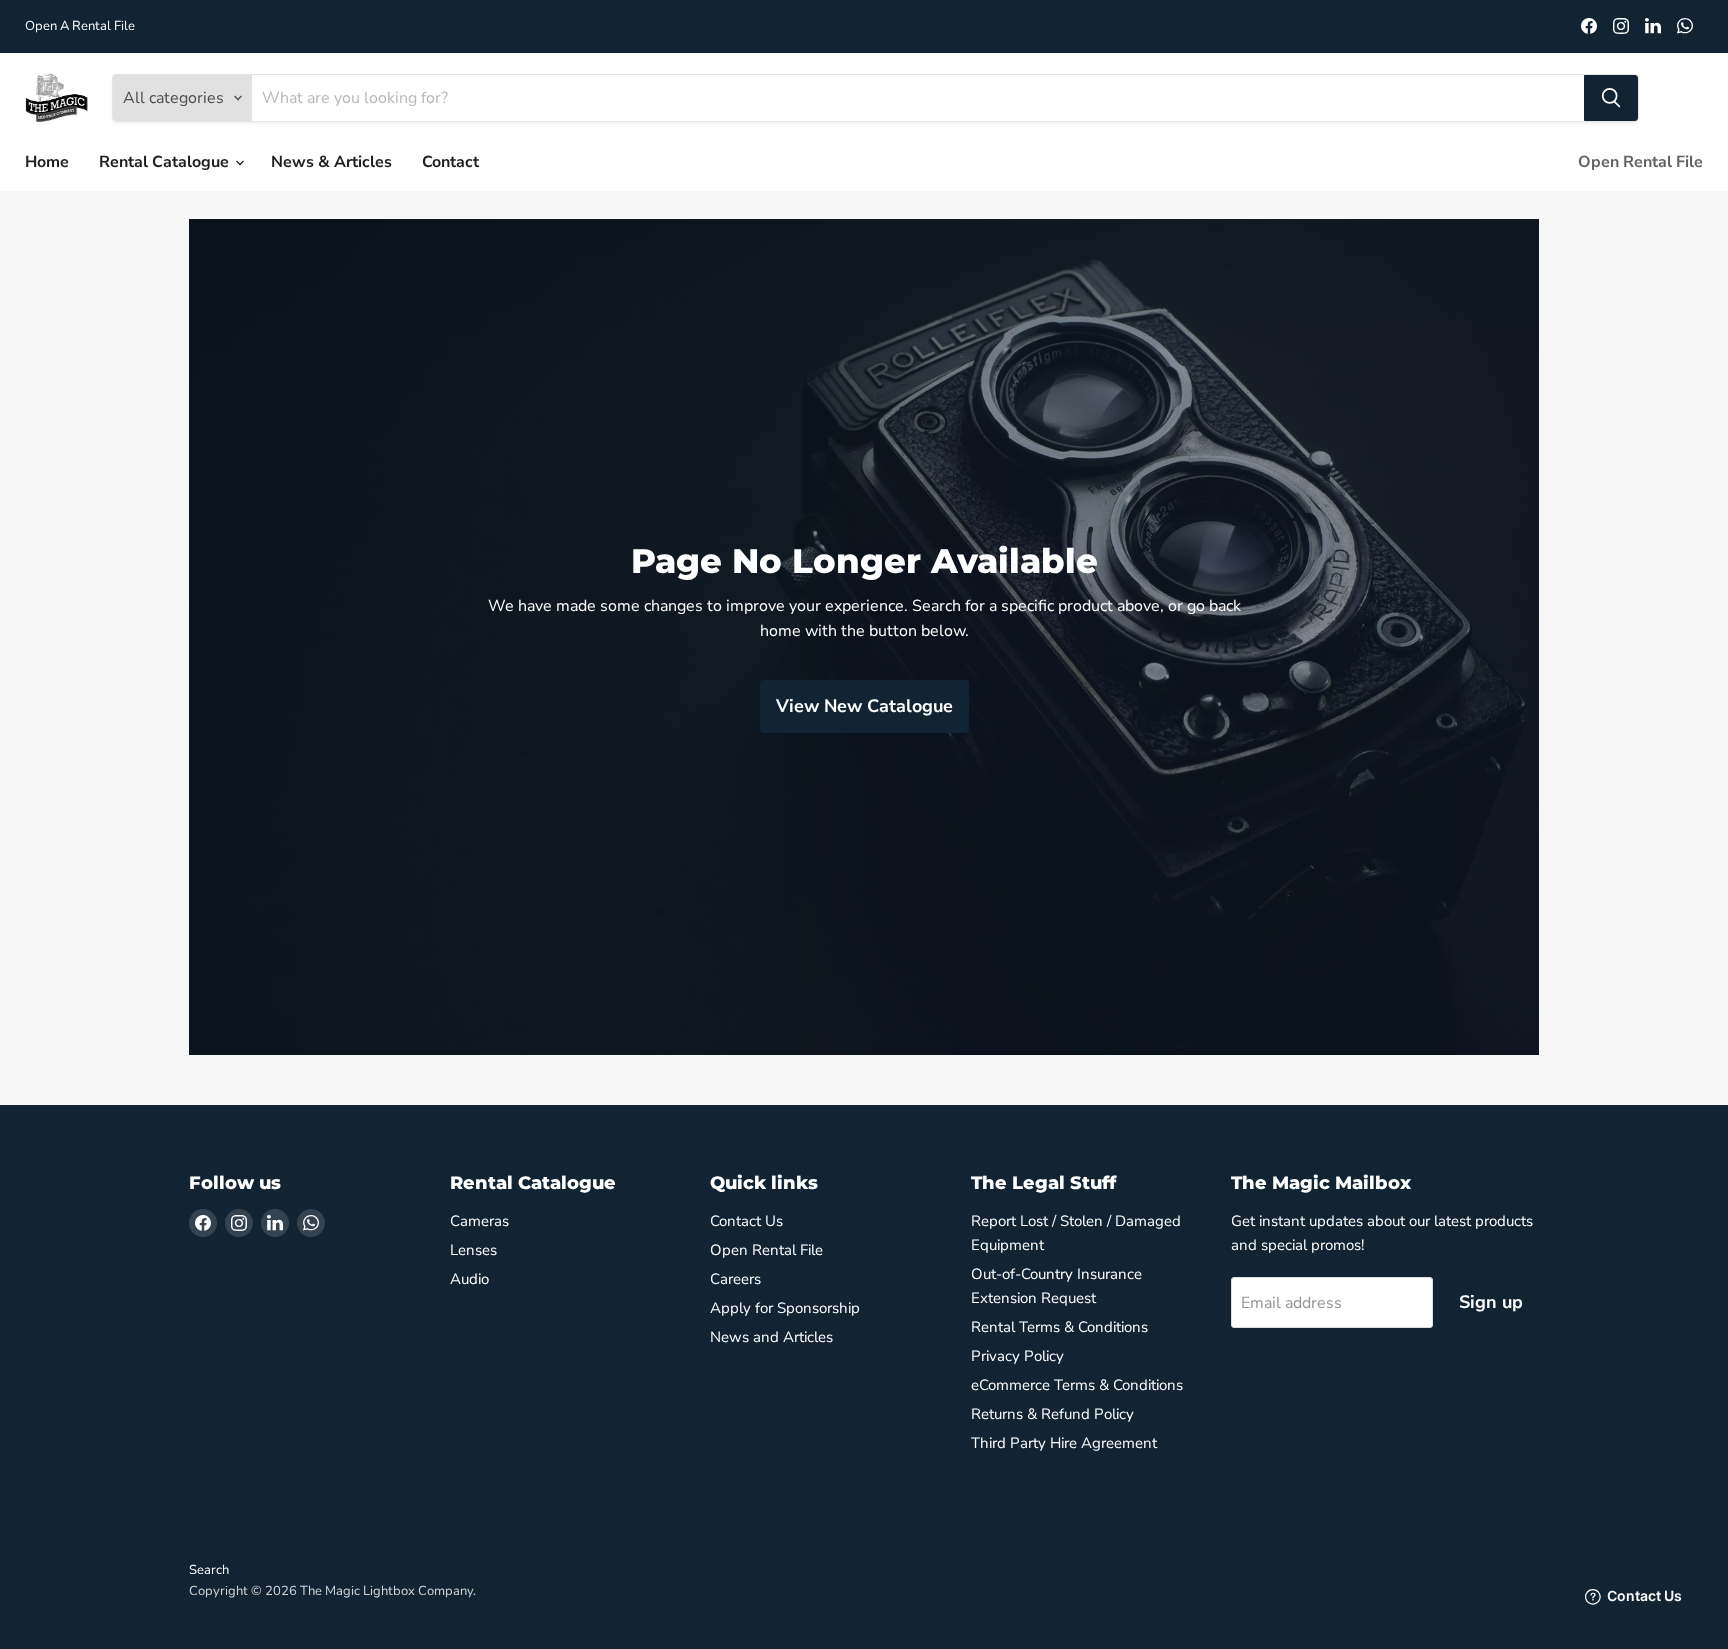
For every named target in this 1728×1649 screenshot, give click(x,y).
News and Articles (771, 1337)
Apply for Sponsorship (785, 1308)
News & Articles (331, 162)
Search (209, 1570)
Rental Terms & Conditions (1059, 1327)
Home (47, 162)
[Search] (1611, 98)
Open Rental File (1640, 162)
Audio (469, 1279)
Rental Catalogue (166, 162)
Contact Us (746, 1221)
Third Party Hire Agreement (1064, 1443)
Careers (735, 1279)
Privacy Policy (1017, 1356)
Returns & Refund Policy (1052, 1414)
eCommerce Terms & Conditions (1077, 1385)
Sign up (1491, 1302)
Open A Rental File (80, 26)
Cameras (479, 1221)
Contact (450, 162)
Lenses (473, 1250)
